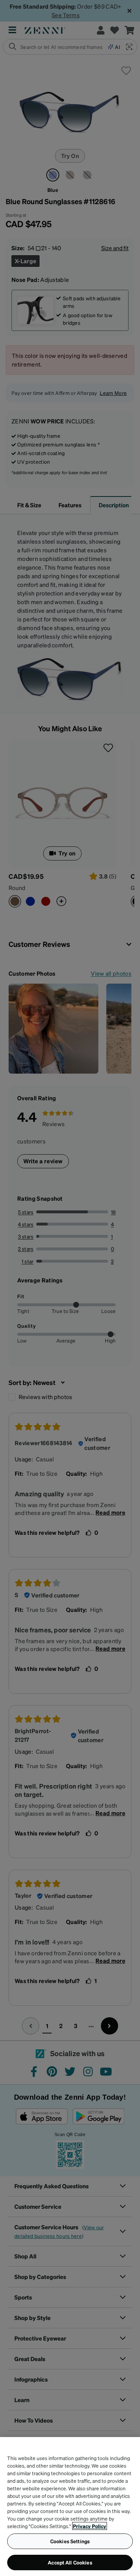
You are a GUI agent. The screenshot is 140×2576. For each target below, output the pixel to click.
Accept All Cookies (70, 2562)
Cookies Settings (70, 2541)
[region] (70, 2507)
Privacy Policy (90, 2526)
